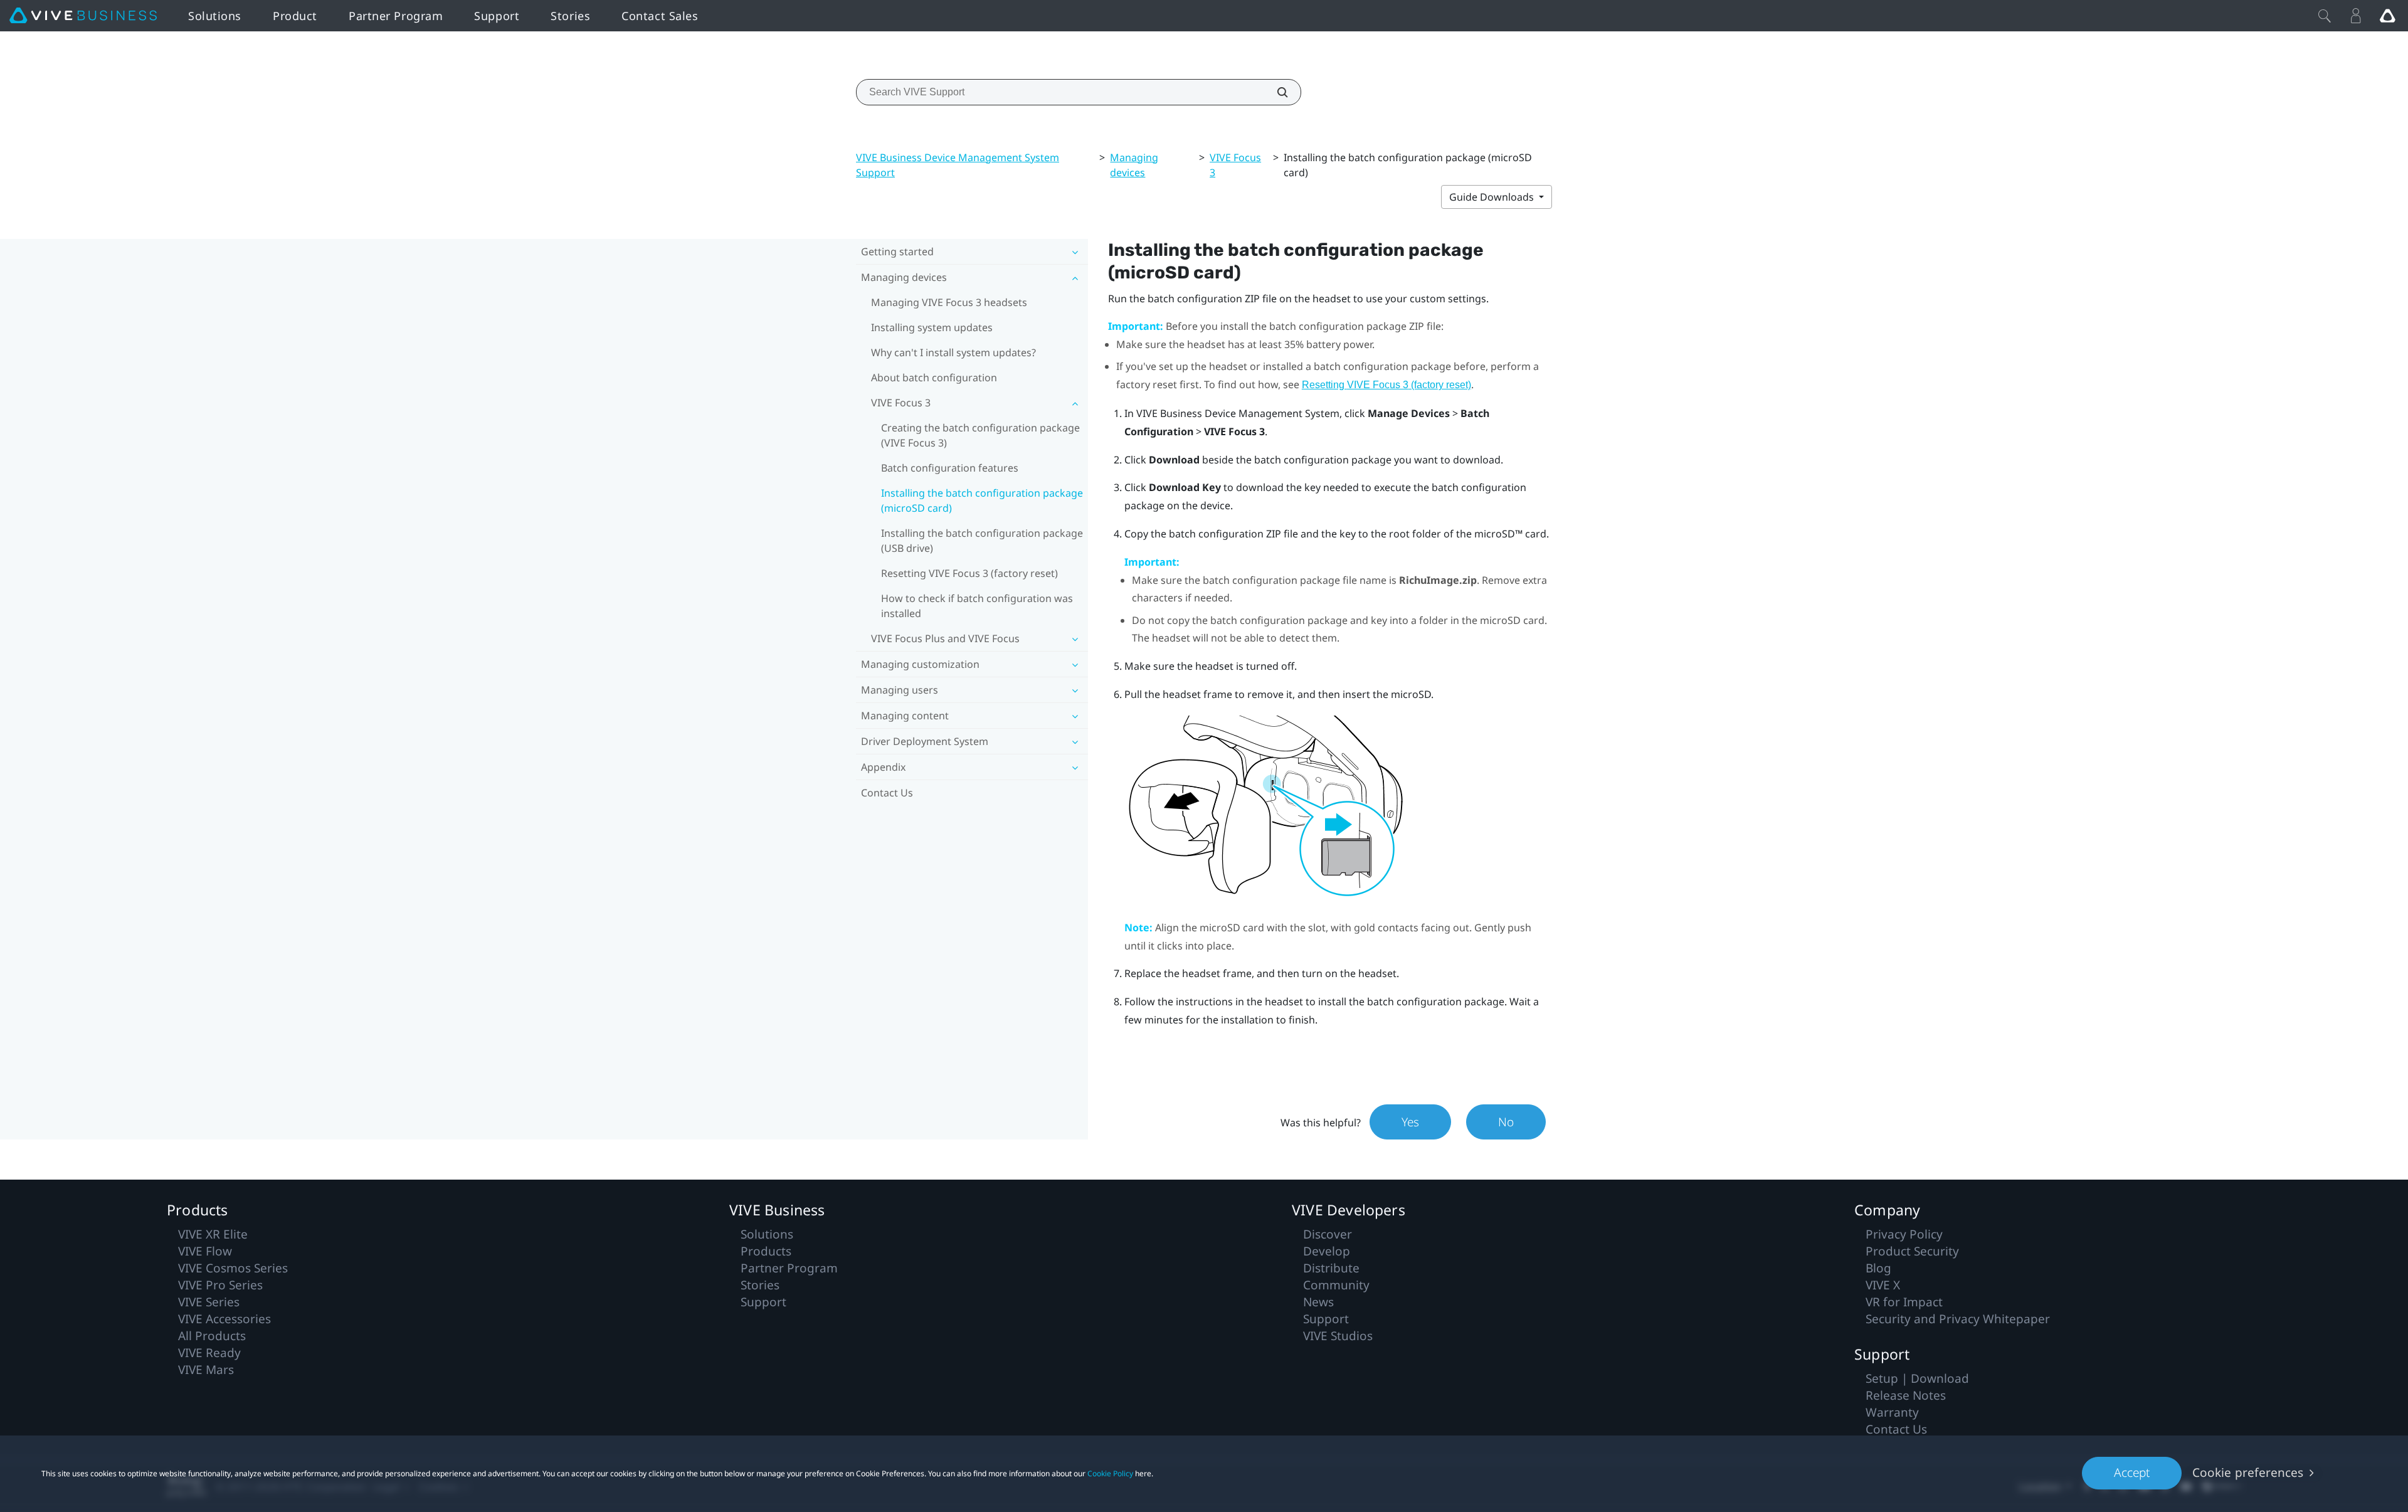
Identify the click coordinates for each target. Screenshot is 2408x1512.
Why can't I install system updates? (953, 352)
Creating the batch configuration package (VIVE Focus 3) (980, 435)
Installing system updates (932, 327)
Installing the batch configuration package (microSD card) (982, 500)
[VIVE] (83, 16)
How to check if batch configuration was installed (977, 606)
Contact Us (887, 793)
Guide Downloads (1493, 197)
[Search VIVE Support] (1275, 92)
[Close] (2325, 16)
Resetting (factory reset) (1386, 385)
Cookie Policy (1110, 1473)
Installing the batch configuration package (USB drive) (982, 541)
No (1506, 1122)
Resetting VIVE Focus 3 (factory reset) (969, 573)
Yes (1410, 1122)
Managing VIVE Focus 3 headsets (949, 302)
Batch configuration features (950, 468)
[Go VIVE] (2387, 16)
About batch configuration (934, 378)
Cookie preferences (2248, 1472)
